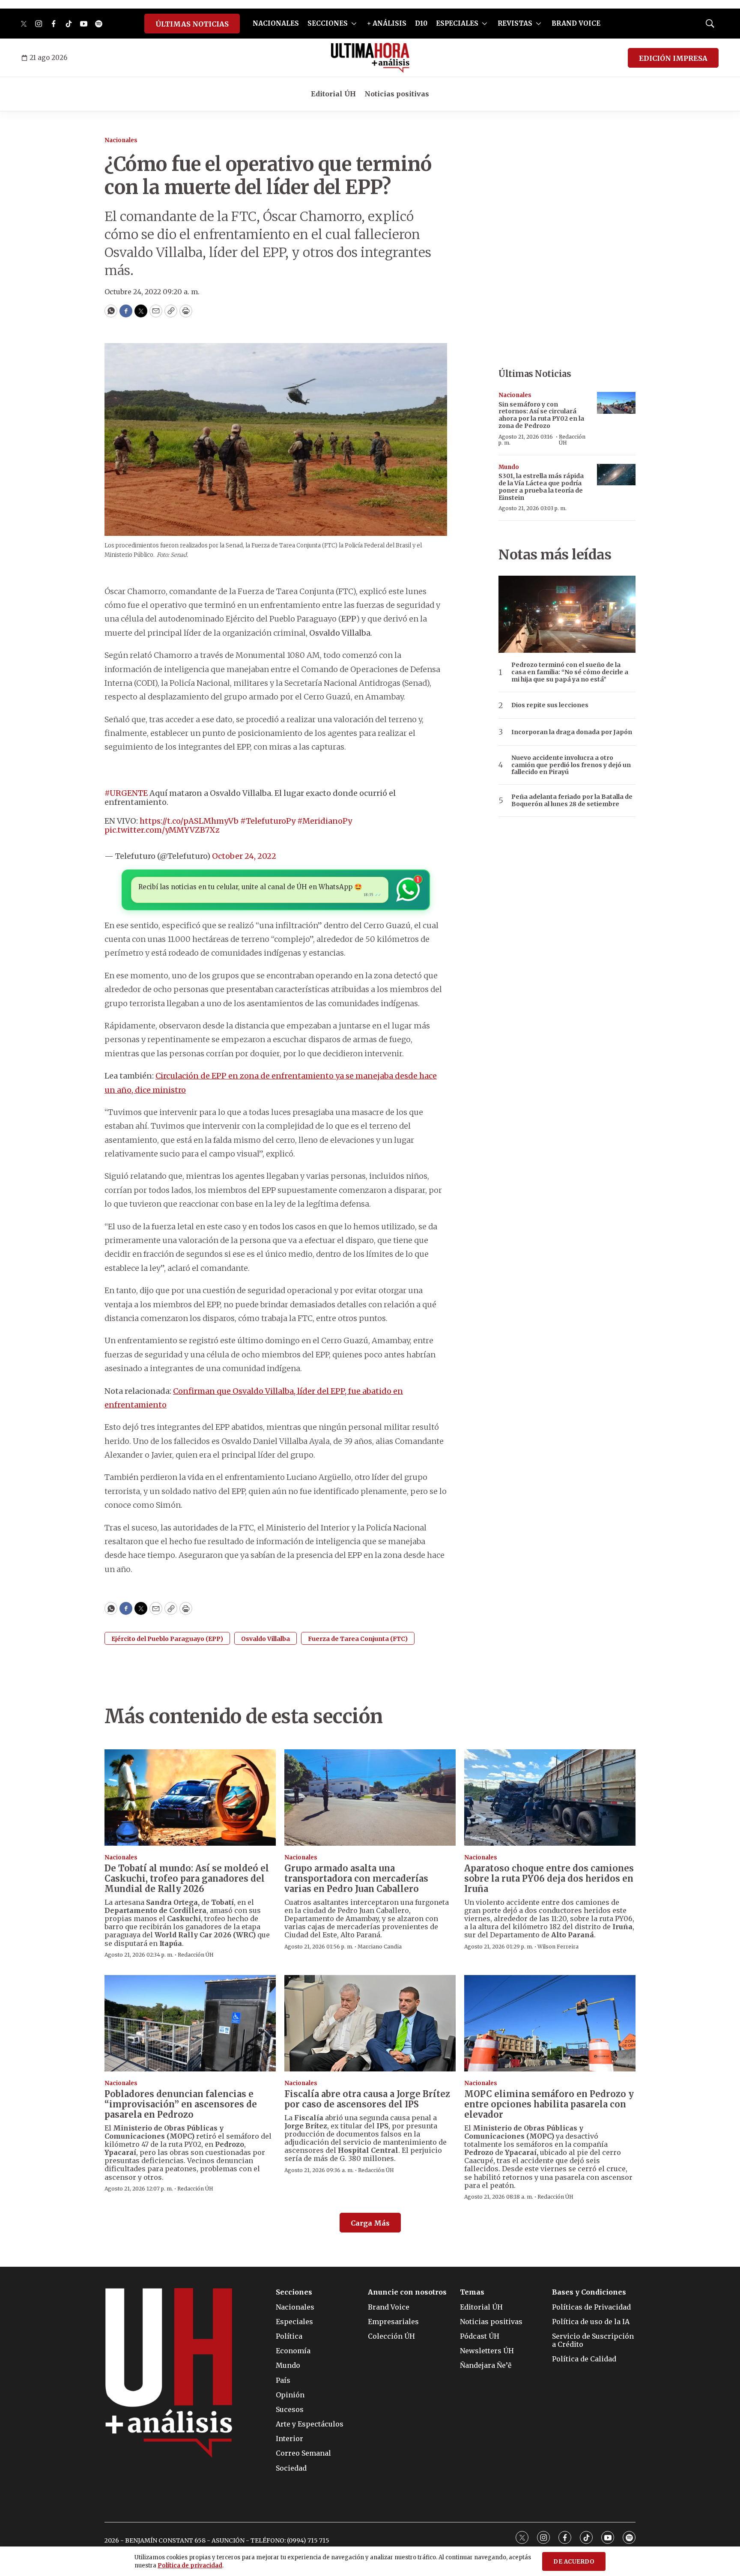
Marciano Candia (380, 1947)
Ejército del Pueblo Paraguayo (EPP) (167, 1639)
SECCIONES (328, 23)
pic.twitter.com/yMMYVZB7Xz (162, 830)
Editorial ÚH (333, 94)
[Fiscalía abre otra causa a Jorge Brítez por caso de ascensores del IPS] (370, 2023)
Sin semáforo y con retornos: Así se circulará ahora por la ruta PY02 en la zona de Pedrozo (541, 415)
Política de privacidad (190, 2566)
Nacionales (121, 140)
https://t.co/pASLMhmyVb (189, 821)
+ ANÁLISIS (387, 23)
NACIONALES (276, 23)
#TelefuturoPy (268, 821)
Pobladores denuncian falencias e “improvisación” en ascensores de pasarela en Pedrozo (181, 2104)
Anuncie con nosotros (407, 2292)
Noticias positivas (397, 94)
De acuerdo (574, 2562)
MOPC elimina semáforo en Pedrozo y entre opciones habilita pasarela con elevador (549, 2104)
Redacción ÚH (572, 440)
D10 (421, 23)
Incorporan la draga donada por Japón (572, 732)
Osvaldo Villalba (266, 1639)
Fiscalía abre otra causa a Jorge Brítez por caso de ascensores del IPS (367, 2099)
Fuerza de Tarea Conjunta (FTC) (358, 1639)
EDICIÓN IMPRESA (673, 58)
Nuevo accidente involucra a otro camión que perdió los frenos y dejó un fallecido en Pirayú (571, 765)
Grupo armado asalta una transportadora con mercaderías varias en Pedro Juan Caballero (356, 1878)
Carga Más (370, 2223)
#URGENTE (126, 793)
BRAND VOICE (576, 23)
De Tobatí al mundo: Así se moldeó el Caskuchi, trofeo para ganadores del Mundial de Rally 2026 (187, 1878)
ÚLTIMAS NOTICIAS (192, 24)
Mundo (509, 467)
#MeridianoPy (325, 821)
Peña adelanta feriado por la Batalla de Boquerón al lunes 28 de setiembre (572, 801)
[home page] (370, 58)
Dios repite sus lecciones (550, 705)
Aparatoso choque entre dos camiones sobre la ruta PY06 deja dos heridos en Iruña (549, 1878)
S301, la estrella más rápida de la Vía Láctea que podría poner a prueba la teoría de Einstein (541, 487)
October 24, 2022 (244, 856)
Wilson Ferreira (558, 1947)
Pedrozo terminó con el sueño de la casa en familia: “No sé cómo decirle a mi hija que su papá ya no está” (570, 672)
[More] (354, 24)
